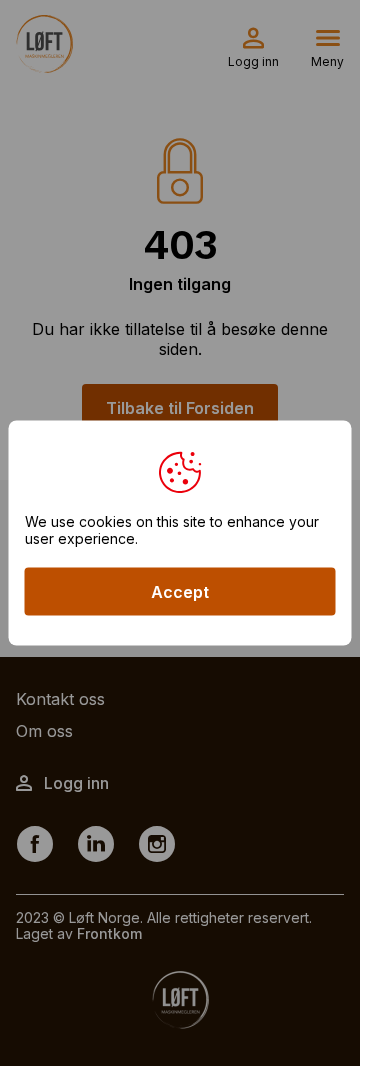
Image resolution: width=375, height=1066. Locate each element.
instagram (157, 843)
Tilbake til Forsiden (180, 408)
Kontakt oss (60, 699)
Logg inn (253, 61)
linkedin (96, 843)
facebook (35, 843)
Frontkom (109, 933)
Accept (180, 592)
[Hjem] (44, 45)
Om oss (44, 731)
